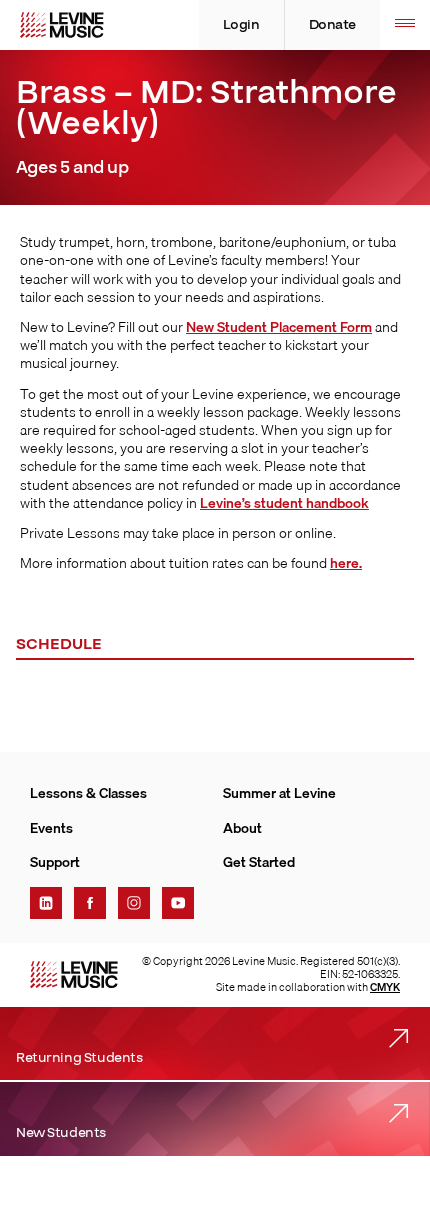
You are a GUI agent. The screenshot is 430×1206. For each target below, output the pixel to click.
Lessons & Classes (88, 793)
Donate (332, 25)
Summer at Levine (279, 793)
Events (51, 828)
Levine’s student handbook (284, 503)
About (242, 828)
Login (241, 25)
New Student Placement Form (279, 327)
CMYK (385, 987)
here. (346, 563)
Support (55, 862)
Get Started (259, 862)
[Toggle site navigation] (405, 25)
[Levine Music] (74, 974)
